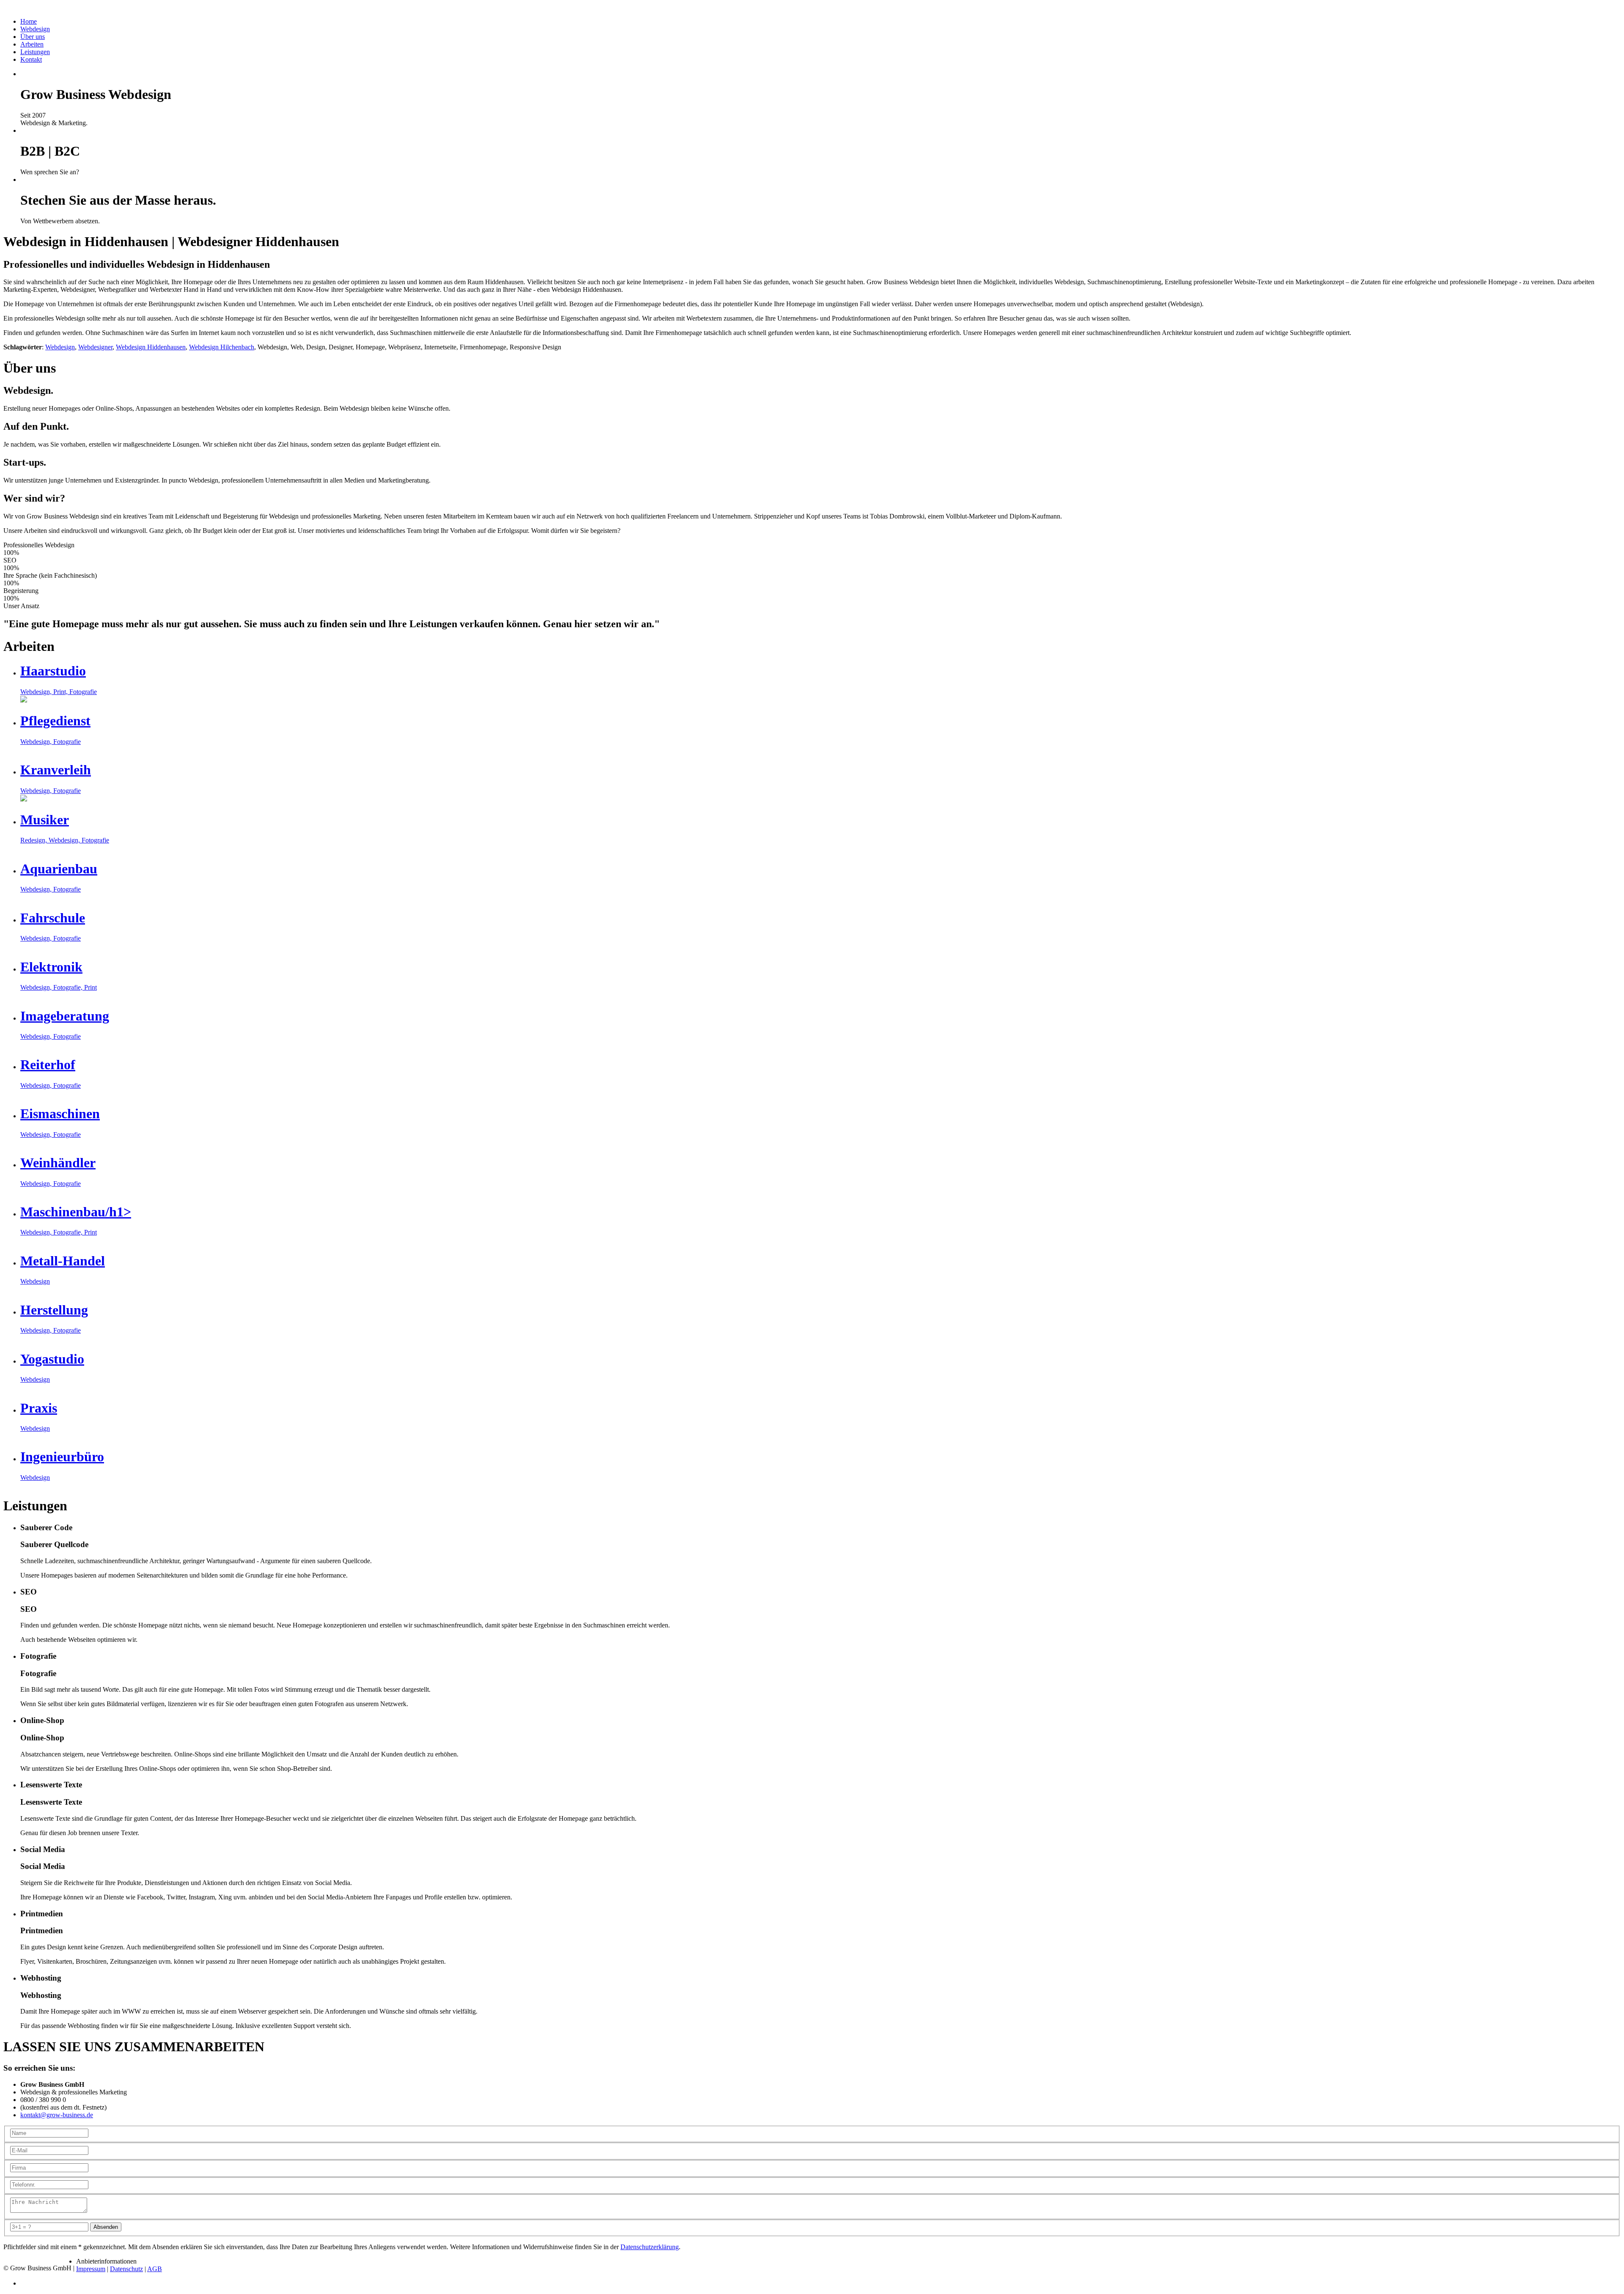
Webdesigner (95, 347)
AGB (155, 2269)
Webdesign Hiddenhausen (151, 347)
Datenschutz (126, 2269)
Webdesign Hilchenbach (222, 347)
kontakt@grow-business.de (57, 2115)
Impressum (91, 2269)
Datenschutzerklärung (650, 2247)
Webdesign (60, 347)
